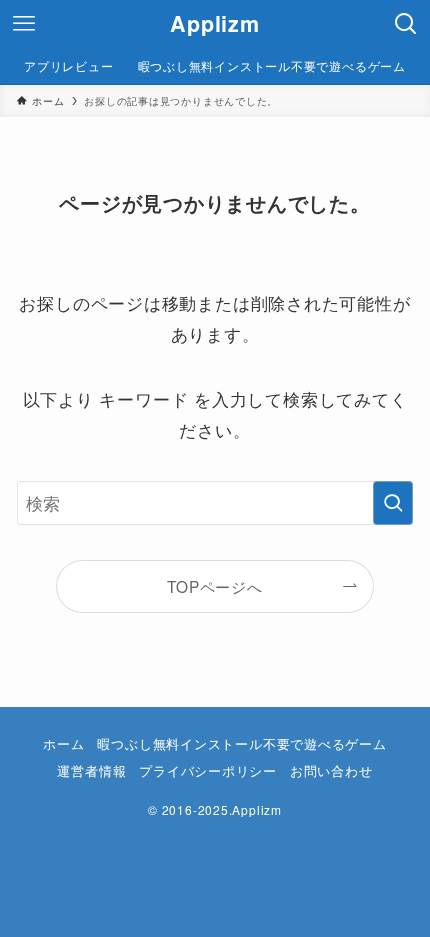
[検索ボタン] (406, 24)
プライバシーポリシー (208, 770)
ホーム (63, 743)
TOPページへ (214, 586)
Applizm (214, 24)
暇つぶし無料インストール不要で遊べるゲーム (241, 743)
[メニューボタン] (24, 24)
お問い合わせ (331, 770)
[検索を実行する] (393, 503)
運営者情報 (91, 770)
